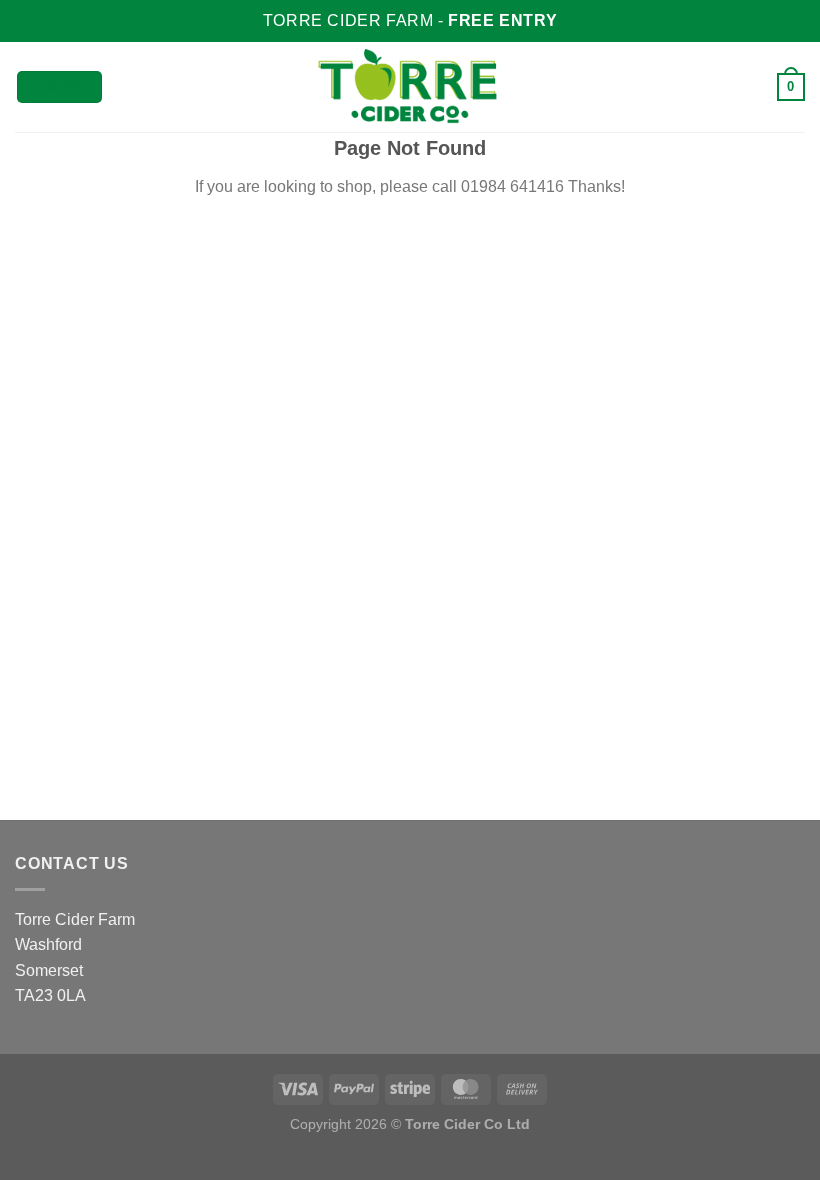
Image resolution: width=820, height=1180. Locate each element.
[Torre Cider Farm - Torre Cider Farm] (410, 87)
